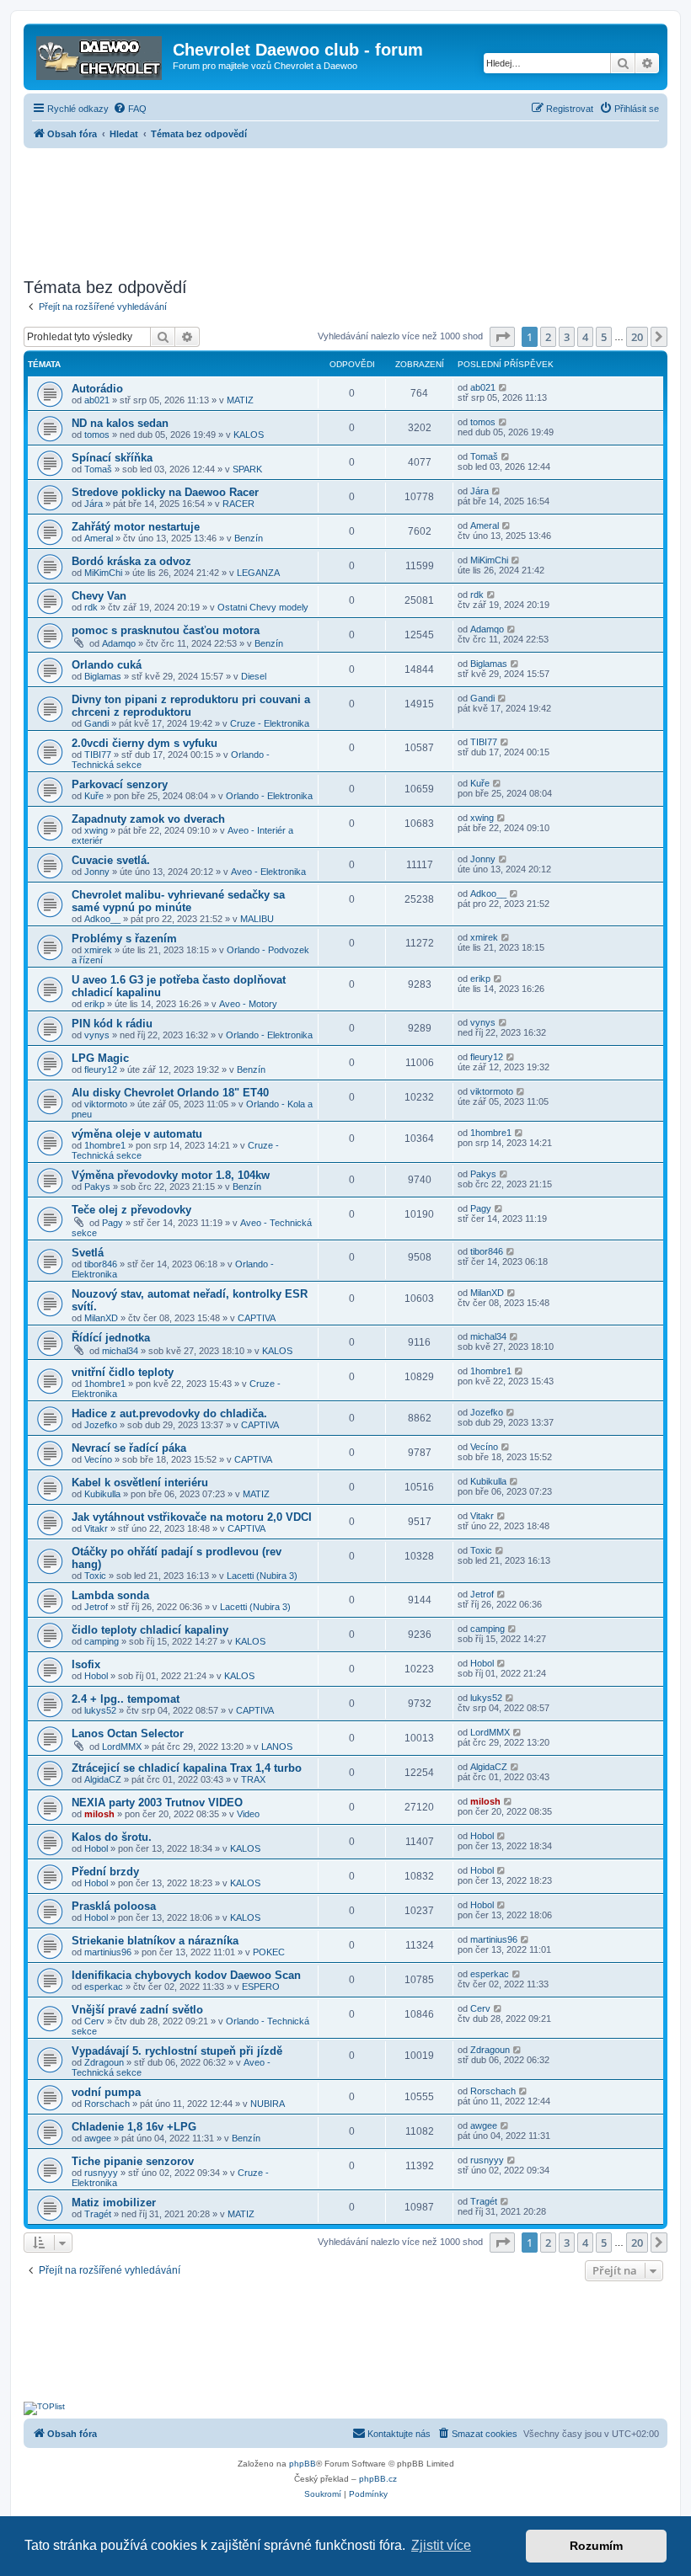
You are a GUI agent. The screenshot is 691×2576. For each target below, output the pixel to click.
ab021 (97, 400)
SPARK (247, 469)
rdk (91, 607)
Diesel (254, 676)
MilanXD (101, 1318)
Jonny (97, 872)
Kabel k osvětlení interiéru (140, 1483)
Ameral (99, 538)
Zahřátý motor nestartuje (136, 527)
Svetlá (88, 1253)
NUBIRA (268, 2104)
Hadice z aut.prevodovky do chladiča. (169, 1413)
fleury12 (101, 1069)
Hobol (96, 1676)
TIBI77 (98, 755)
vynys (97, 1035)
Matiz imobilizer (114, 2203)
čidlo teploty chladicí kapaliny (150, 1630)
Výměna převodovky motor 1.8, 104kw (171, 1175)
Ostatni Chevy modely (263, 607)
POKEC (269, 1952)
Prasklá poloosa (114, 1906)
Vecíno (98, 1459)
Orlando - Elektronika (269, 796)
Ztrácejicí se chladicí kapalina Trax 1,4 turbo (187, 1768)
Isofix (86, 1664)
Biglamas (103, 676)
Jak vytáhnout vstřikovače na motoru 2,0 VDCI (192, 1517)
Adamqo (119, 643)
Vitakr (96, 1528)
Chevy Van (99, 596)
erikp (94, 1004)
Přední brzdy (105, 1872)
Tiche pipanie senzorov (133, 2161)
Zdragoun (104, 2062)
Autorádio (97, 389)
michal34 (120, 1351)
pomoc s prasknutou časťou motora (166, 630)
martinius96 (108, 1952)
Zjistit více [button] (441, 2545)
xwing (96, 830)
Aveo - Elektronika (268, 872)
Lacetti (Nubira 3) (262, 1576)
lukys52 (100, 1710)
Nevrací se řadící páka (129, 1448)
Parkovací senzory (120, 784)
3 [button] (567, 337)
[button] (502, 337)
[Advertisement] (345, 208)
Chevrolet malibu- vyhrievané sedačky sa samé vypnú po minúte (178, 901)
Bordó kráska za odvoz (131, 561)
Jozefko (101, 1425)
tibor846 (101, 1264)
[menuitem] (130, 109)
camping (102, 1641)
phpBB (303, 2464)
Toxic (95, 1576)
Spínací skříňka (112, 458)
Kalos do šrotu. (112, 1837)
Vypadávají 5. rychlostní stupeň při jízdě (177, 2051)
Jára (94, 504)
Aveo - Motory (248, 1004)
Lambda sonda (110, 1595)
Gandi (96, 723)
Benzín (249, 538)
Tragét (98, 2214)
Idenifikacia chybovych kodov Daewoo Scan (186, 1975)
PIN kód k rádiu (112, 1024)
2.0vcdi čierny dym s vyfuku (145, 743)
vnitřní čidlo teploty (123, 1372)
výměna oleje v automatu (137, 1134)
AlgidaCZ (103, 1779)
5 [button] (604, 337)
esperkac (104, 1987)
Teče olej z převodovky (131, 1210)
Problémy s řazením (124, 939)
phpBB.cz (378, 2479)
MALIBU (257, 919)
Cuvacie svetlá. (111, 860)
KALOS (249, 435)
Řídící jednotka (111, 1338)
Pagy (112, 1223)
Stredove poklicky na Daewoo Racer (165, 492)
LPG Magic (100, 1058)
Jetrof (96, 1607)
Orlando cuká (107, 665)
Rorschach (107, 2104)
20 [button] (637, 337)
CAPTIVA (257, 1318)
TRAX (253, 1779)
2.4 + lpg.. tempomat (126, 1699)
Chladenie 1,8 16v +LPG (134, 2127)
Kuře (94, 796)
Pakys (97, 1187)
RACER (238, 504)
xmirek (98, 950)
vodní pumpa (106, 2092)
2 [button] (548, 337)
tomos (97, 435)
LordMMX (122, 1747)
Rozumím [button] (596, 2546)
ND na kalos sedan (120, 423)
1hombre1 (105, 1145)
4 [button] (585, 337)
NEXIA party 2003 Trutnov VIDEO (157, 1803)
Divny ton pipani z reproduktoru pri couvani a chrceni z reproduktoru (191, 706)
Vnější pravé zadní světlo (137, 2010)
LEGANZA (258, 573)
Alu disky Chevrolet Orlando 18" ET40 (170, 1093)
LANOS (277, 1747)
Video (248, 1814)
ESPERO (261, 1987)
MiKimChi (103, 573)
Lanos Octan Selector (128, 1733)
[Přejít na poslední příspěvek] (504, 387)
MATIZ (240, 400)
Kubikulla (102, 1494)
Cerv (94, 2021)
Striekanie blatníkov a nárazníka (155, 1941)
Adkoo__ (102, 919)
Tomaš (98, 469)
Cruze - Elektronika (270, 723)
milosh (99, 1814)
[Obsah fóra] (100, 55)
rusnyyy (101, 2173)
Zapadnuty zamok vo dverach (148, 819)
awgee (98, 2138)
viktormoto (106, 1104)
